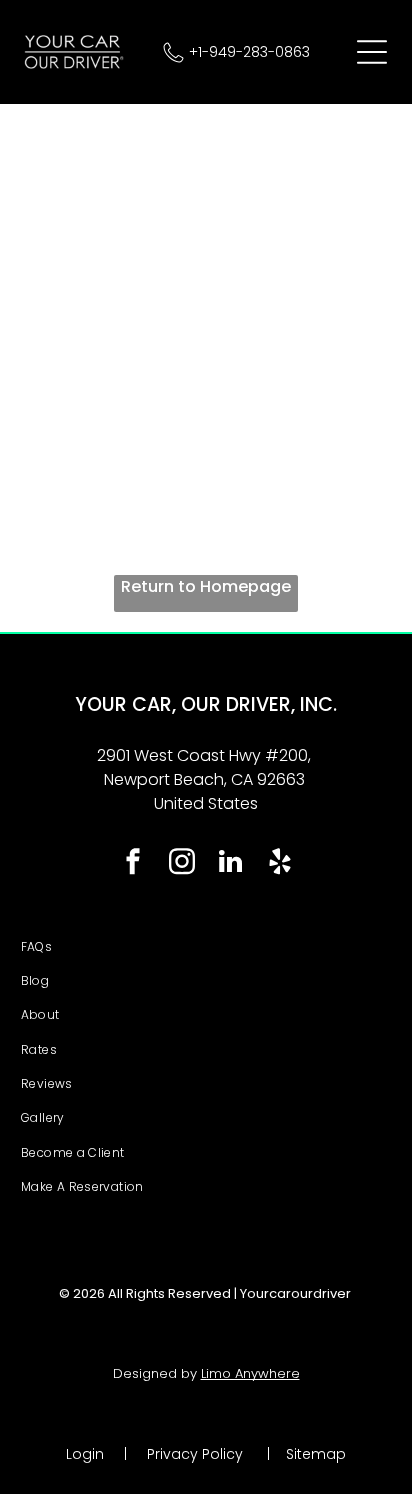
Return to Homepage (206, 586)
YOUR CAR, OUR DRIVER (183, 704)
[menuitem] (206, 947)
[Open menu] (372, 52)
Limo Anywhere (250, 1373)
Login (85, 1454)
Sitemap (316, 1454)
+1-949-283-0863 (249, 52)
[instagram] (182, 864)
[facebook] (133, 864)
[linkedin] (231, 864)
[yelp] (280, 864)
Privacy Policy (195, 1454)
